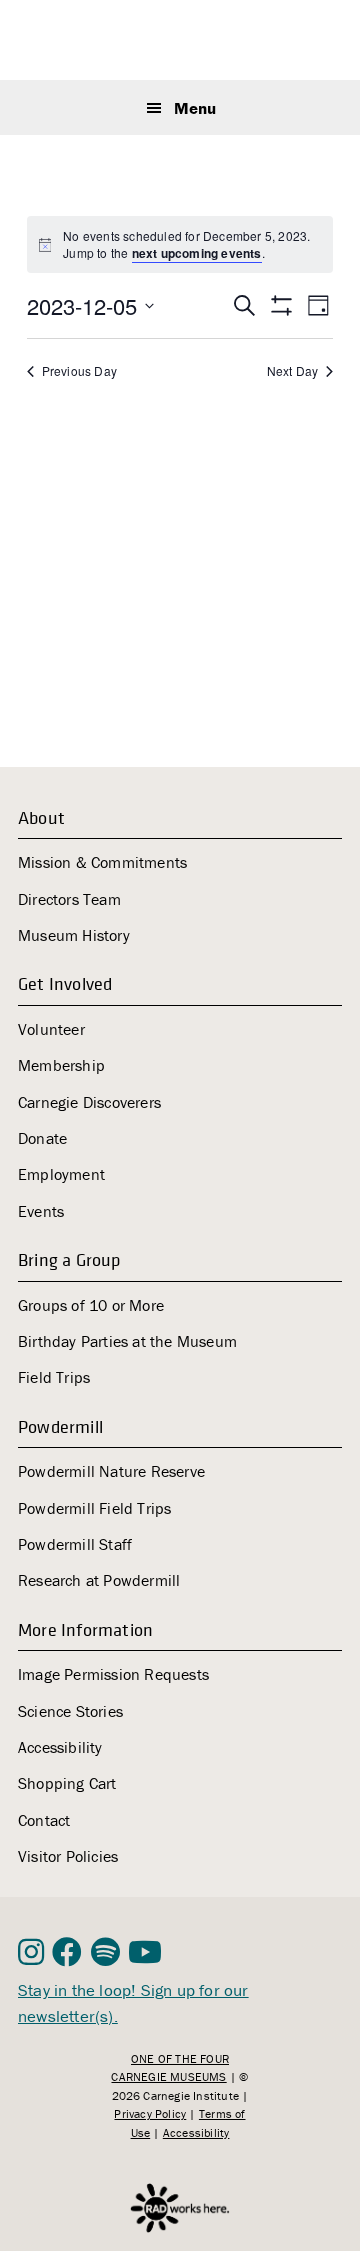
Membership (61, 1065)
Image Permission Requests (113, 1674)
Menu (195, 108)
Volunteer (51, 1029)
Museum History (74, 935)
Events (41, 1211)
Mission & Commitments (102, 862)
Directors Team (69, 899)
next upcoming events (197, 253)
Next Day (293, 371)
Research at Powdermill (99, 1580)
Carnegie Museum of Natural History (182, 42)
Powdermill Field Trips (94, 1508)
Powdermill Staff (75, 1544)
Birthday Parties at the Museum (127, 1341)
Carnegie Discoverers (89, 1102)
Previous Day (79, 371)
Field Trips (54, 1377)
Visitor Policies (68, 1856)
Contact (44, 1820)
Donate (42, 1138)
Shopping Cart (67, 1783)
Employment (61, 1174)
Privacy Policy (150, 2113)
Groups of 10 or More (91, 1305)
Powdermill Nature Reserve (111, 1471)
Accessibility (60, 1747)
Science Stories (70, 1711)
